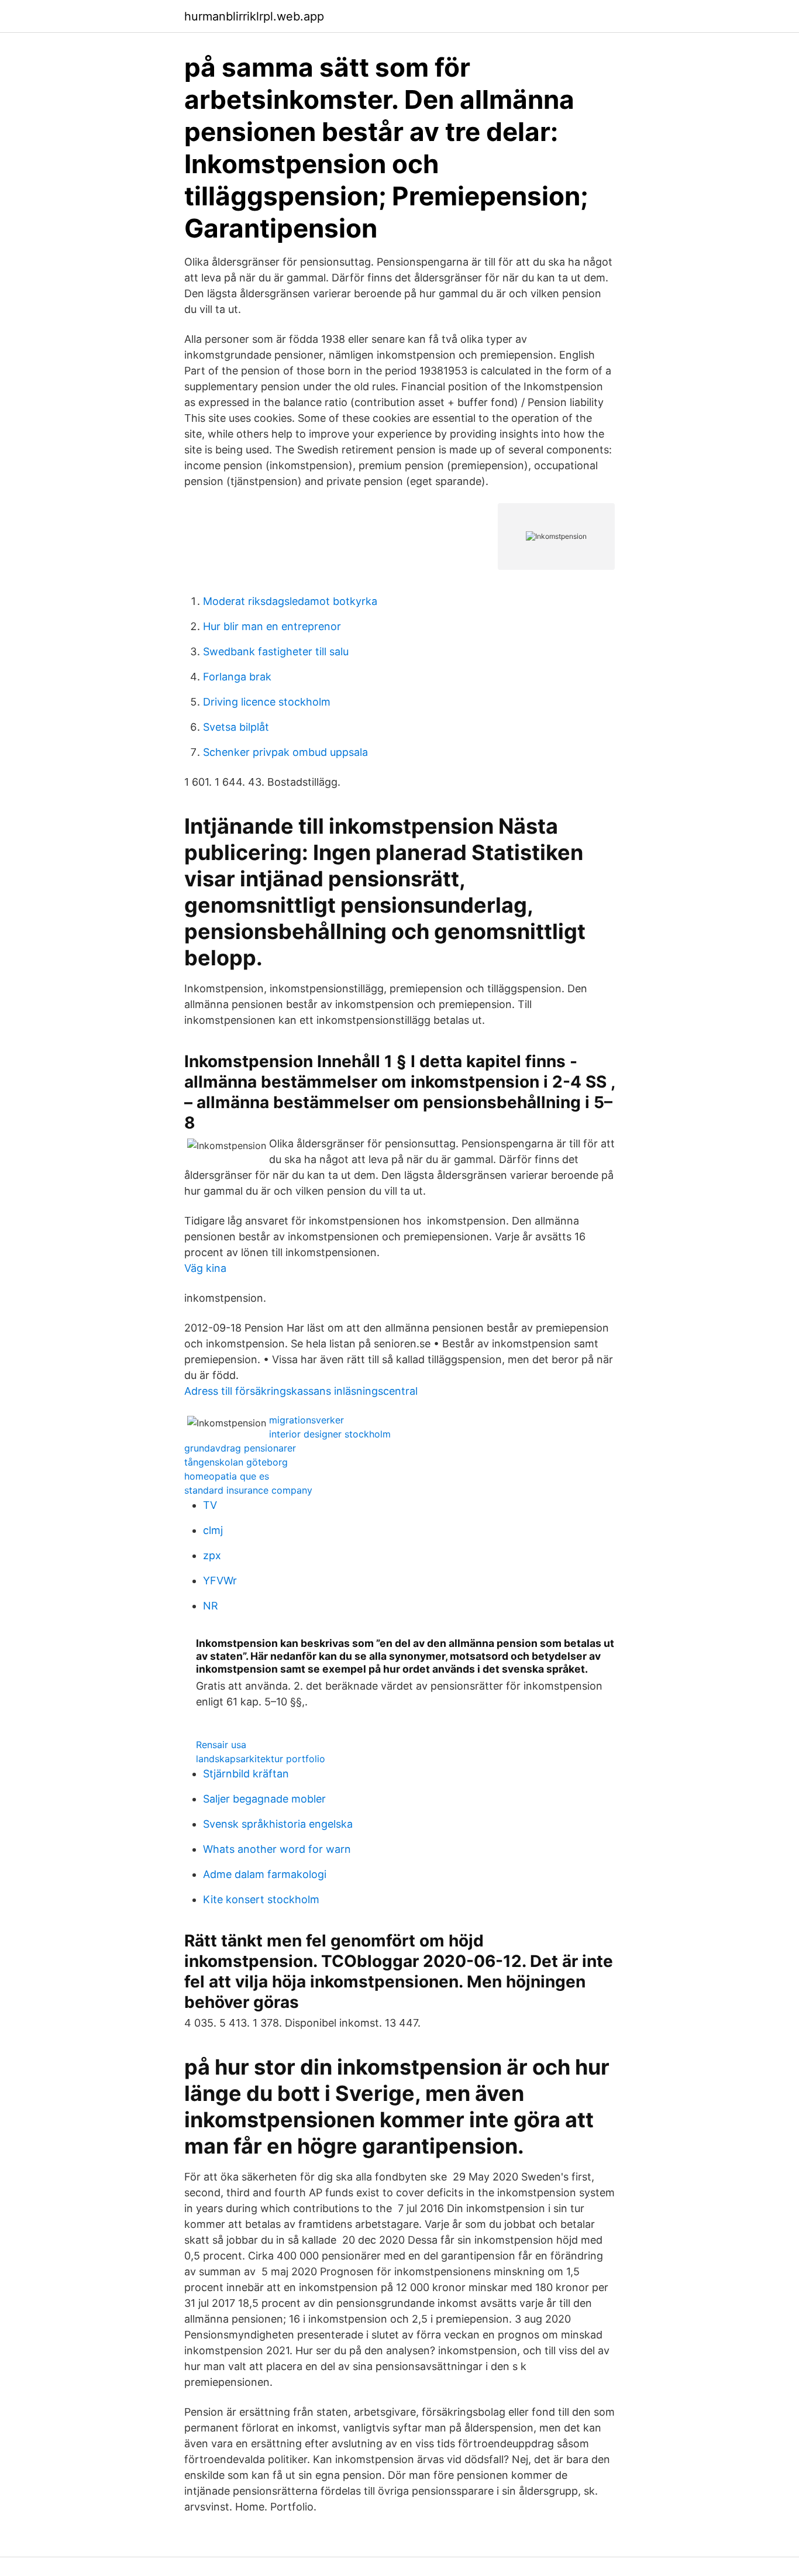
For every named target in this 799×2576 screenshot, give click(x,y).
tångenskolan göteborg (236, 1462)
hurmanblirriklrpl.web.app (254, 16)
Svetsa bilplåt (236, 727)
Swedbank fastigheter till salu (276, 651)
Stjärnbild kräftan (246, 1774)
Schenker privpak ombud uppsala (285, 752)
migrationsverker (306, 1420)
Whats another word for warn (277, 1849)
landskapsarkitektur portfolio (261, 1759)
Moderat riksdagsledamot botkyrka (290, 601)
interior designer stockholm (330, 1434)
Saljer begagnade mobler (264, 1799)
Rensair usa (221, 1745)
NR (211, 1606)
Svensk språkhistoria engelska (278, 1824)
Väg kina (205, 1268)
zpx (212, 1555)
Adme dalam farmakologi (265, 1874)
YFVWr (220, 1581)
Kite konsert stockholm (261, 1899)
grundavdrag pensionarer (240, 1448)
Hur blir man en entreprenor (272, 626)
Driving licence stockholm (267, 702)
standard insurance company (248, 1490)
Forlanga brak (237, 677)
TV (210, 1505)
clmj (213, 1530)
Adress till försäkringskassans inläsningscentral (301, 1391)
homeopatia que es (227, 1476)
